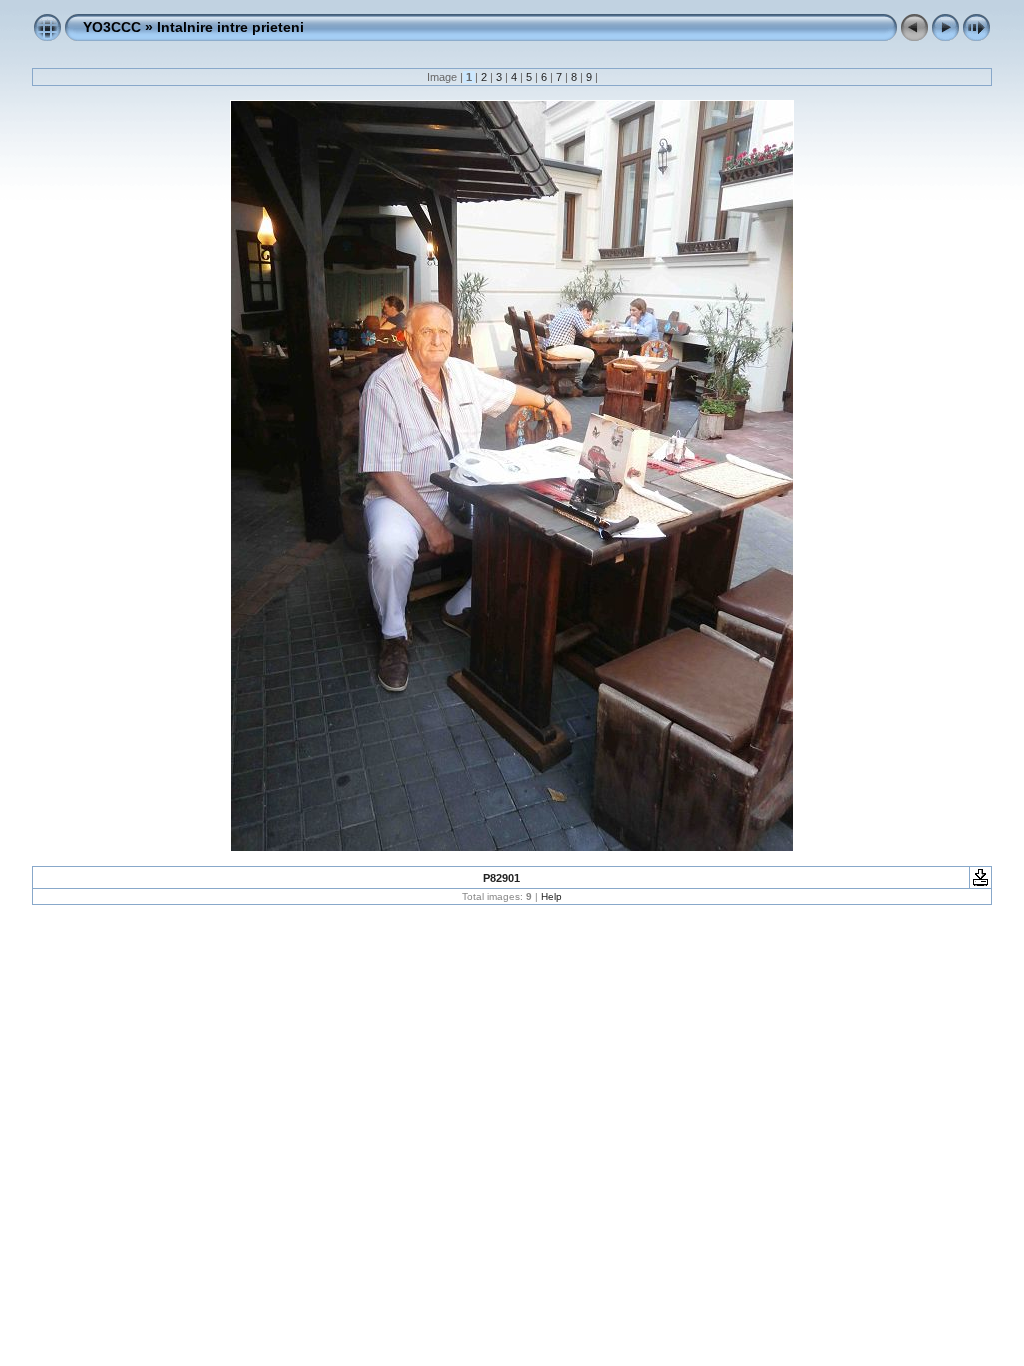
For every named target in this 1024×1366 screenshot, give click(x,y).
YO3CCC (112, 27)
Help (551, 896)
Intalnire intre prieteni (230, 27)
